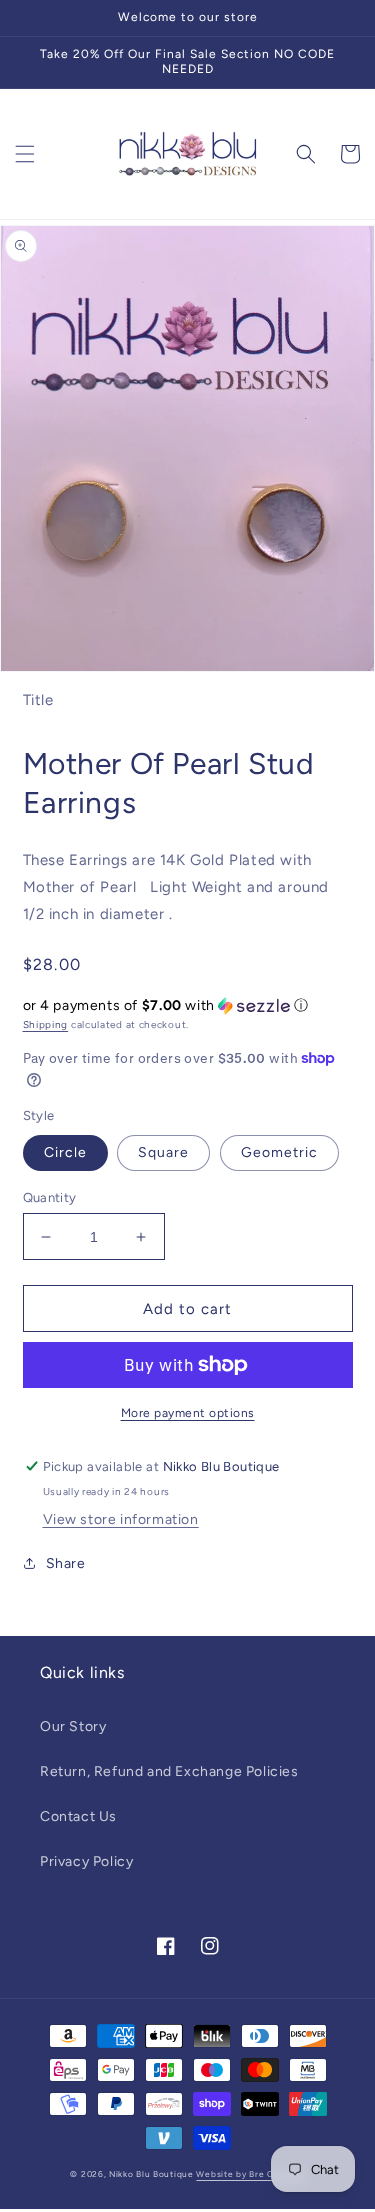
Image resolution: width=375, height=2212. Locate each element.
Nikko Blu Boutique (151, 2174)
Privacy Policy (86, 1861)
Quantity (50, 1197)
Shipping (46, 1024)
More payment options (188, 1413)
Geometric (279, 1152)
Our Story (73, 1726)
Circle (65, 1152)
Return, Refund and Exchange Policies (169, 1771)
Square (163, 1152)
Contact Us (78, 1816)
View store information (121, 1519)
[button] (25, 154)
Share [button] (66, 1563)
